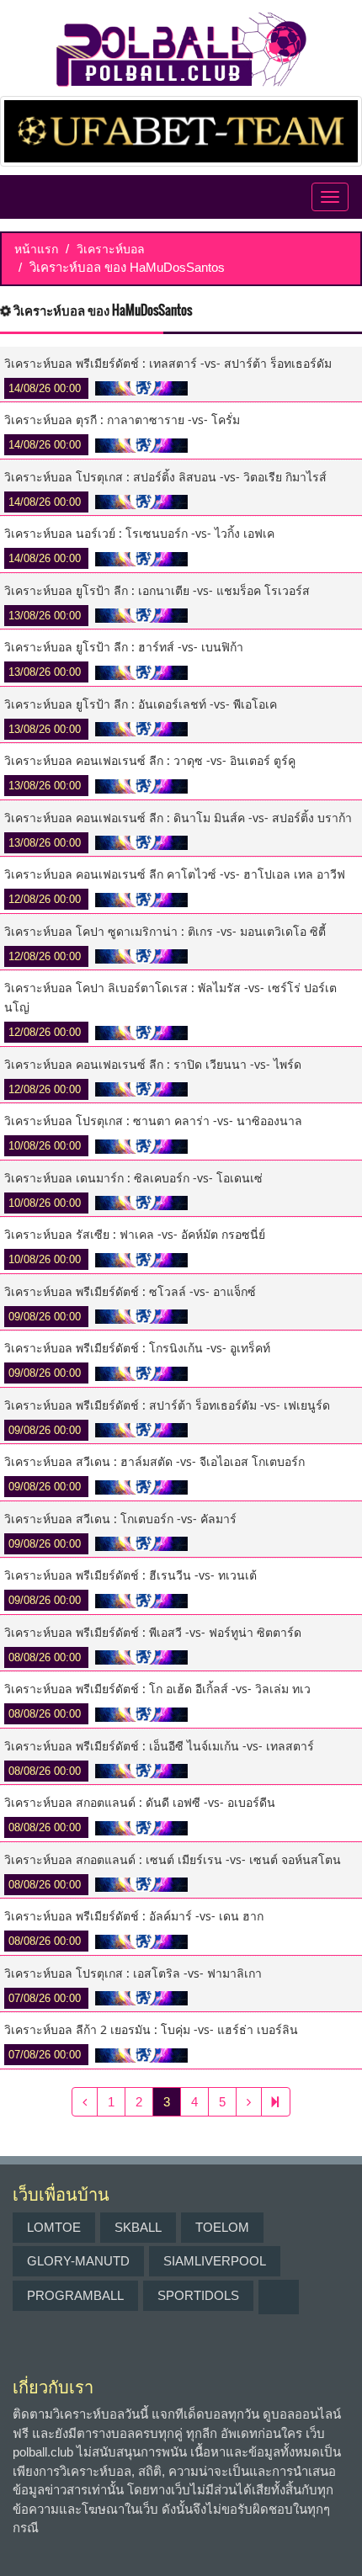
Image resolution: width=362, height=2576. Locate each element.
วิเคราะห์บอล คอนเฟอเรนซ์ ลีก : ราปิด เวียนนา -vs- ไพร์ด (153, 1064)
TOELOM (222, 2227)
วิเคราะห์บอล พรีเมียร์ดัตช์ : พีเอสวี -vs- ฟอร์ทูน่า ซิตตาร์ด (153, 1632)
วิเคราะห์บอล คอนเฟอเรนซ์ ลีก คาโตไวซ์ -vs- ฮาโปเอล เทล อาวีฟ (175, 874)
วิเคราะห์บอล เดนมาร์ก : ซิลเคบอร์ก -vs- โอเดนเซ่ (133, 1178)
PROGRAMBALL (75, 2295)
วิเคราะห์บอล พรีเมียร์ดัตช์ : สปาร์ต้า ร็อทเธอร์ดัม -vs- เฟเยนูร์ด (167, 1405)
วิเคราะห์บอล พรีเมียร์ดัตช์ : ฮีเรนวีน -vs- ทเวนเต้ (130, 1575)
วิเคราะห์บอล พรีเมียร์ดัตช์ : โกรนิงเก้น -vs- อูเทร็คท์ (137, 1348)
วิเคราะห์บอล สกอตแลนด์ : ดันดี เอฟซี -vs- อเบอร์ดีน (140, 1802)
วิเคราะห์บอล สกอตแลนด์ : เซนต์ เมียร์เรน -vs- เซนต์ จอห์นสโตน (173, 1859)
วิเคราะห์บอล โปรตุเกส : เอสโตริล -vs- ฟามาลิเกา (133, 1973)
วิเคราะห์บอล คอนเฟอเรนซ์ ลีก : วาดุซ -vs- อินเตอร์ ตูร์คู (150, 760)
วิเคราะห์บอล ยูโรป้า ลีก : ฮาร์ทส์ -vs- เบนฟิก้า (124, 647)
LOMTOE (54, 2227)
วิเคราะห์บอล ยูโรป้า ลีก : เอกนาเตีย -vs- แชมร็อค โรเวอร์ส (157, 590)
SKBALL (138, 2227)
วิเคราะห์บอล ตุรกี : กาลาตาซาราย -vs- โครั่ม (122, 420)
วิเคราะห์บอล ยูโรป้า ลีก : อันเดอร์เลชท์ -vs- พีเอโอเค (141, 704)
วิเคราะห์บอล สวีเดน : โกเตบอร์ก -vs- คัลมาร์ (120, 1519)
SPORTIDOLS (198, 2295)
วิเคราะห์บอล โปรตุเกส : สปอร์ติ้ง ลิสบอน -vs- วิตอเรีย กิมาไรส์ (165, 477)
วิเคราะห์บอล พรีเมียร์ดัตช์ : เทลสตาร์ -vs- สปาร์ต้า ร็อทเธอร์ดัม (168, 363)
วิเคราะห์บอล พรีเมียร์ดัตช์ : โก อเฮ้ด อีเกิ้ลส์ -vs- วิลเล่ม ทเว (157, 1689)
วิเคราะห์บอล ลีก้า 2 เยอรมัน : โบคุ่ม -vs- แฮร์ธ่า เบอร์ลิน (151, 2029)
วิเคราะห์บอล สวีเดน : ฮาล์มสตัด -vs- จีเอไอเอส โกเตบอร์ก (154, 1461)
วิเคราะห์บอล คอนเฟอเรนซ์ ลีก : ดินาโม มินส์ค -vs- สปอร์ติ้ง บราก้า (178, 818)
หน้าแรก (36, 249)
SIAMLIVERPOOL (215, 2261)
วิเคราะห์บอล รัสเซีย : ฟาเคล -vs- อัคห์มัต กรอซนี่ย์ (135, 1234)
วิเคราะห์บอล (111, 249)
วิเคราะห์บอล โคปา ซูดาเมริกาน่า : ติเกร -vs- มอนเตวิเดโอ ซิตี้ (165, 931)
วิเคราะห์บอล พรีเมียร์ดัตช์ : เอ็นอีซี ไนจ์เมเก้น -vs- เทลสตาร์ (159, 1746)
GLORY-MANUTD (78, 2261)
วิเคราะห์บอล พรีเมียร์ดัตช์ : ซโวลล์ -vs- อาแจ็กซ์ (130, 1291)
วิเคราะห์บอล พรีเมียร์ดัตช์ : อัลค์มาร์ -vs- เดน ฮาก (134, 1916)
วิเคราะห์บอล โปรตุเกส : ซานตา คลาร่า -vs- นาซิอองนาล (153, 1121)
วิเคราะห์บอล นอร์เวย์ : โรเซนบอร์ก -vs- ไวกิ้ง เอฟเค (139, 533)
